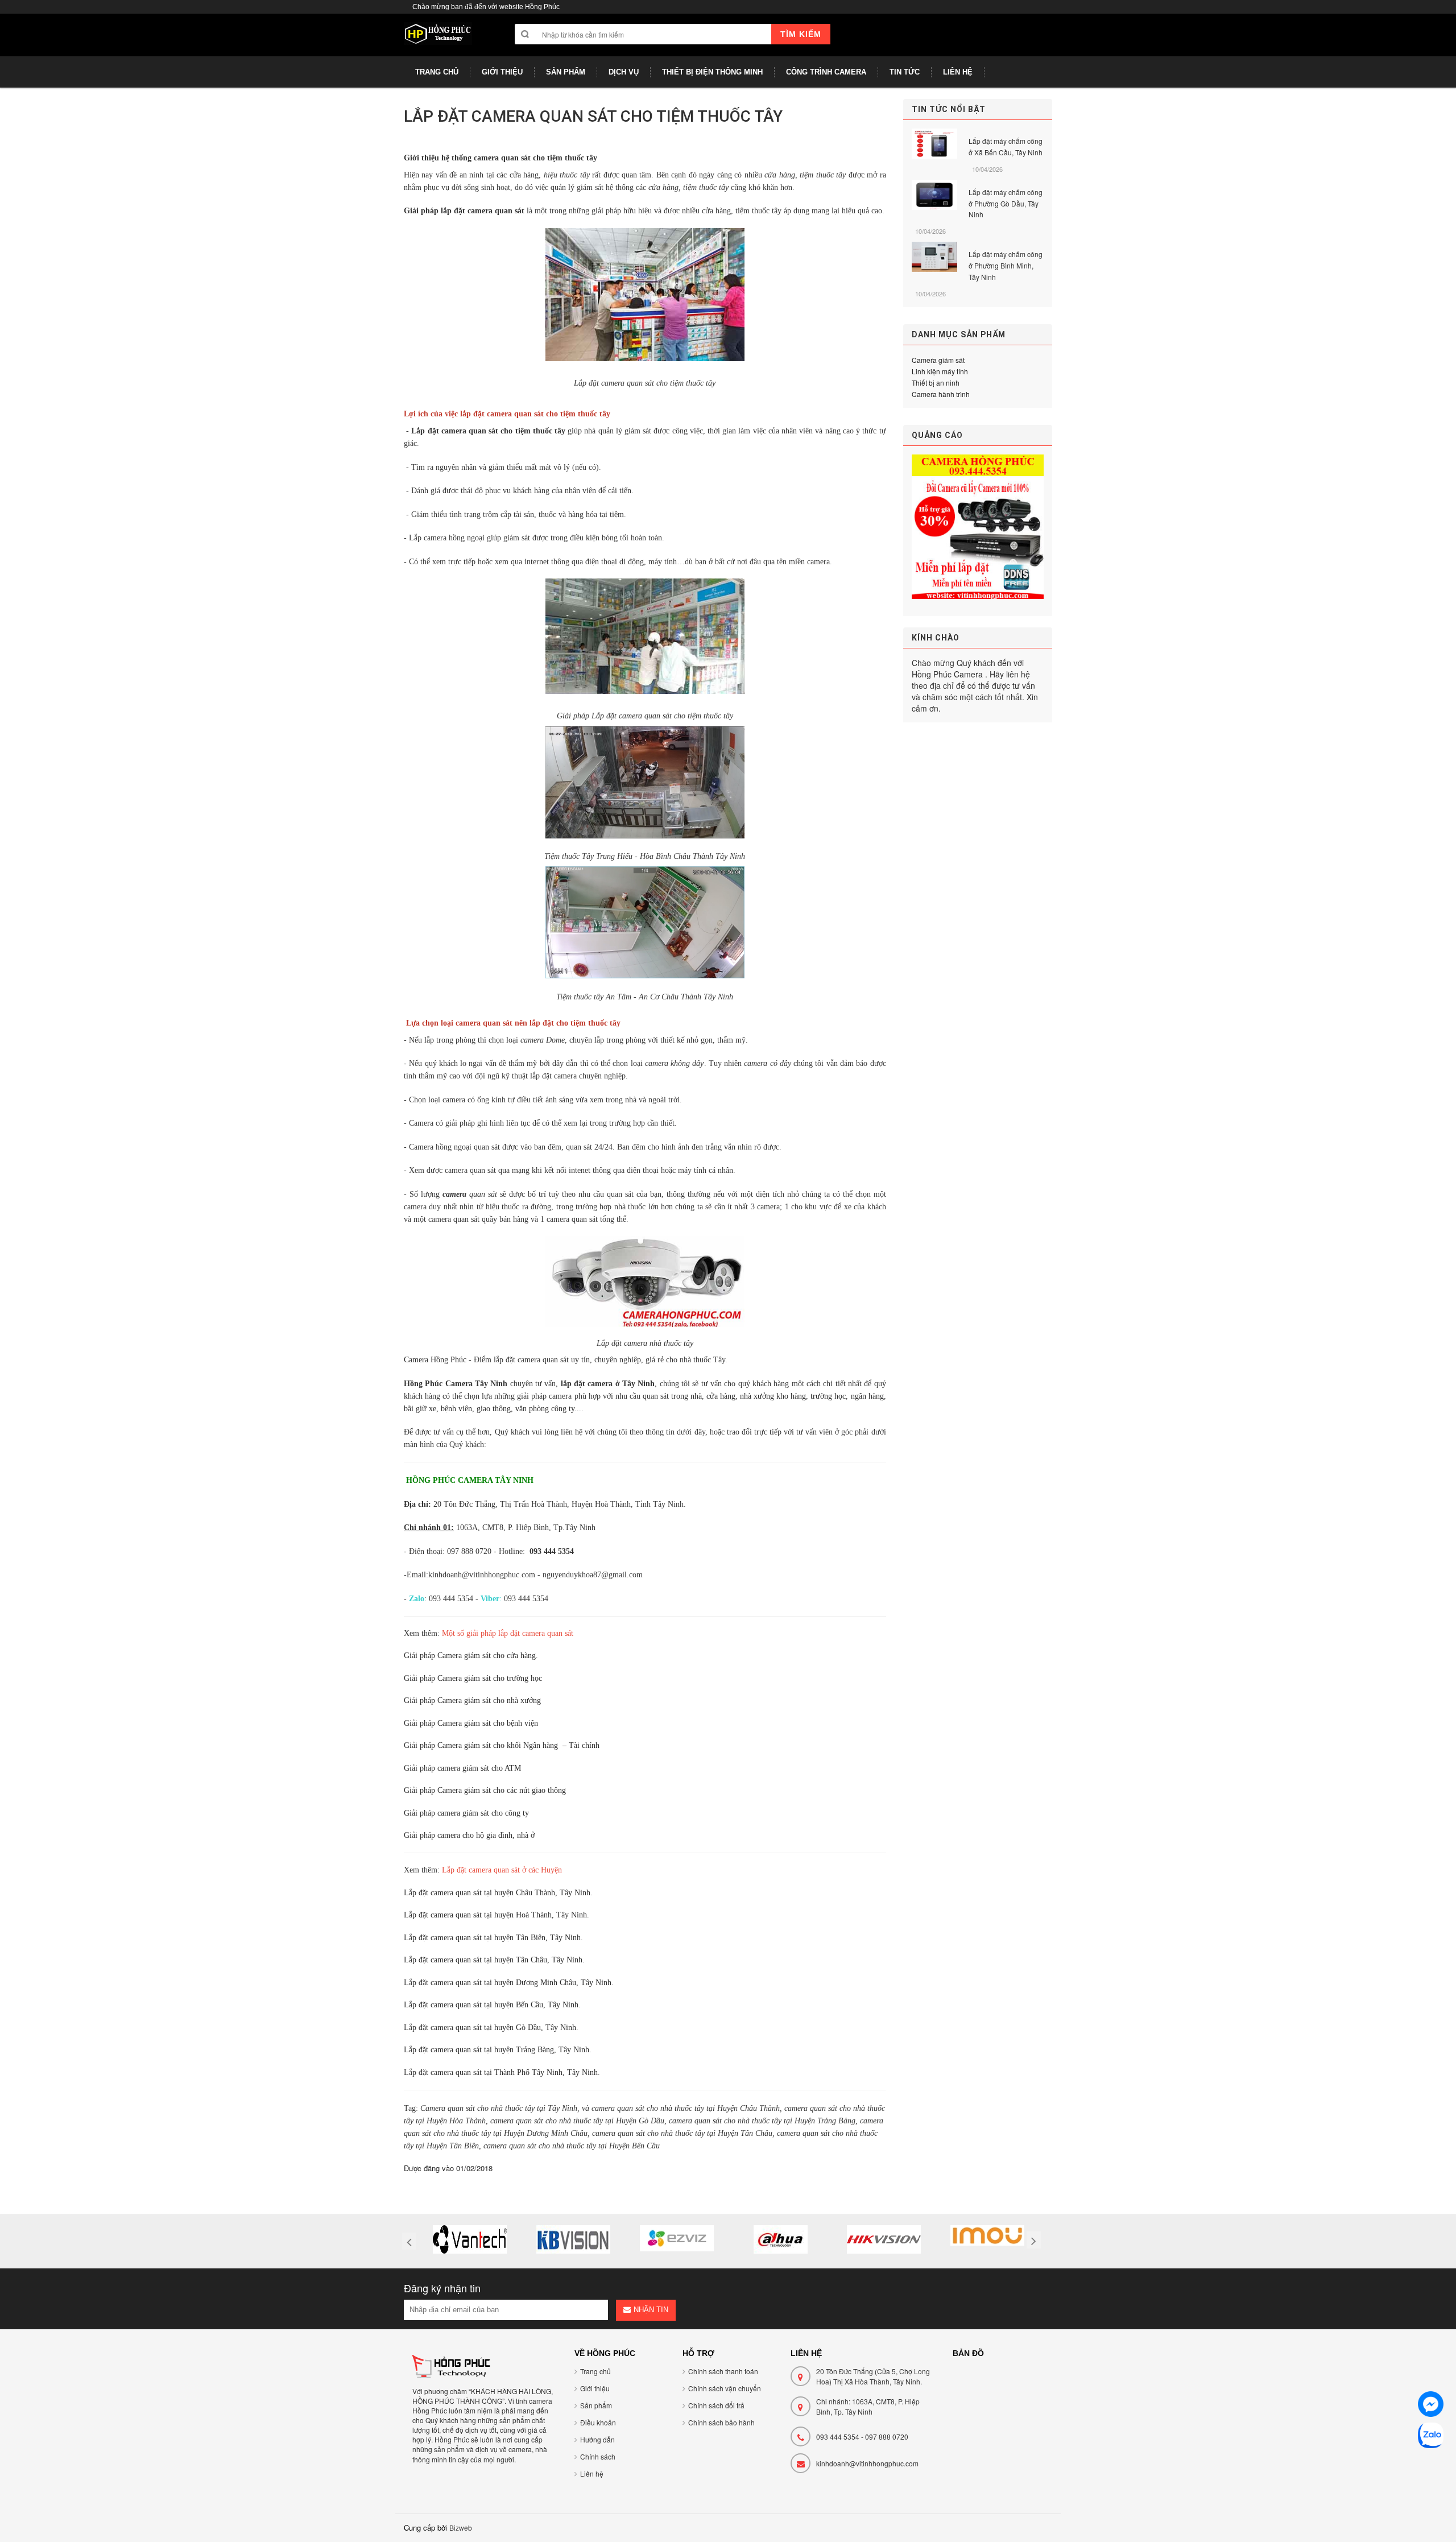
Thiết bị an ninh (936, 383)
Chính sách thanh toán (723, 2371)
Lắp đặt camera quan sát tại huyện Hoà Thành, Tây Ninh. (497, 1915)
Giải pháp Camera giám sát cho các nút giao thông (485, 1790)
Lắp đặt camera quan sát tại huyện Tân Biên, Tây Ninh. (493, 1938)
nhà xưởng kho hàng (773, 1396)
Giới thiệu (595, 2388)
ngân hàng (867, 1396)
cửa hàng (721, 1396)
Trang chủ (595, 2371)
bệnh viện (456, 1409)
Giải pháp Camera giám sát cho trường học (473, 1678)
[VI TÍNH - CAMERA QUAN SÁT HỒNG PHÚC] (438, 39)
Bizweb (461, 2527)
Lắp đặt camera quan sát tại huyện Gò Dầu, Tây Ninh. (491, 2028)
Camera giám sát (938, 360)
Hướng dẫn (597, 2439)
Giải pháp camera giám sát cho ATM (462, 1768)
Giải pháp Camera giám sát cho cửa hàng (470, 1656)
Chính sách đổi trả (716, 2405)
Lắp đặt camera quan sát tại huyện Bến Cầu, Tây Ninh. (492, 2005)
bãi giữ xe (420, 1409)
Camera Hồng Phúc (435, 1360)
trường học (828, 1396)
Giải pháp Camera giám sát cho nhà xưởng (472, 1700)
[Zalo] (1431, 2437)
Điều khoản (598, 2422)
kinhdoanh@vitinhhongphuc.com (867, 2463)
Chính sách (598, 2456)
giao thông (494, 1409)
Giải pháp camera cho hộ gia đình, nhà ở (469, 1835)
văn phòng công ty (545, 1409)
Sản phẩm (596, 2405)
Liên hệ (592, 2473)
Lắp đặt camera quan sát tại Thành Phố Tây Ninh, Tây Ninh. (502, 2072)
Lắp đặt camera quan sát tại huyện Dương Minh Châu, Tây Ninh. (509, 1983)
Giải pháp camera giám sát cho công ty (466, 1813)
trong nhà (686, 1396)
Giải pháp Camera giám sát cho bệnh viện (471, 1723)
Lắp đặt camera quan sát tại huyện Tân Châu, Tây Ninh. (494, 1960)
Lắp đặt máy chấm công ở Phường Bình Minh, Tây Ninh (1006, 265)
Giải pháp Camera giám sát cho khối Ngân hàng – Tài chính (502, 1745)
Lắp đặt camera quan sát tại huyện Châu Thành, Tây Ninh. (498, 1893)
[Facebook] (1431, 2406)
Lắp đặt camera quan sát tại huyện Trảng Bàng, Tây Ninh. (498, 2050)
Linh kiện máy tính (940, 371)
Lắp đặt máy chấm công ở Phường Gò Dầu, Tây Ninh (1006, 203)
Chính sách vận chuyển (725, 2388)
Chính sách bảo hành (721, 2422)
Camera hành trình (941, 394)
